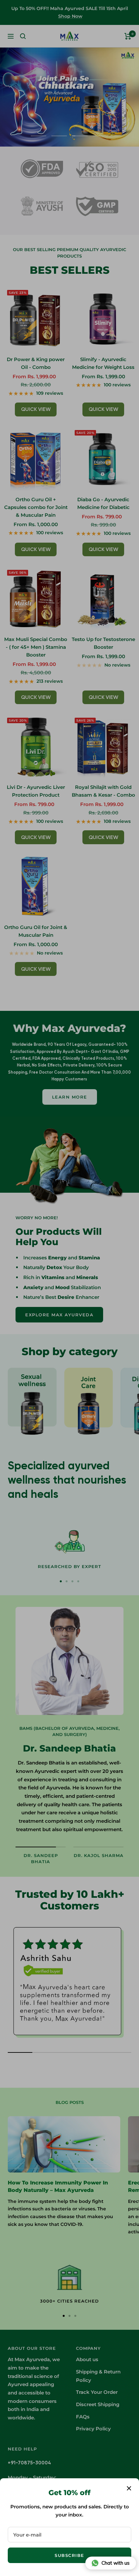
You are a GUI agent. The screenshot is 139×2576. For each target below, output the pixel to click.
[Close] (129, 2488)
